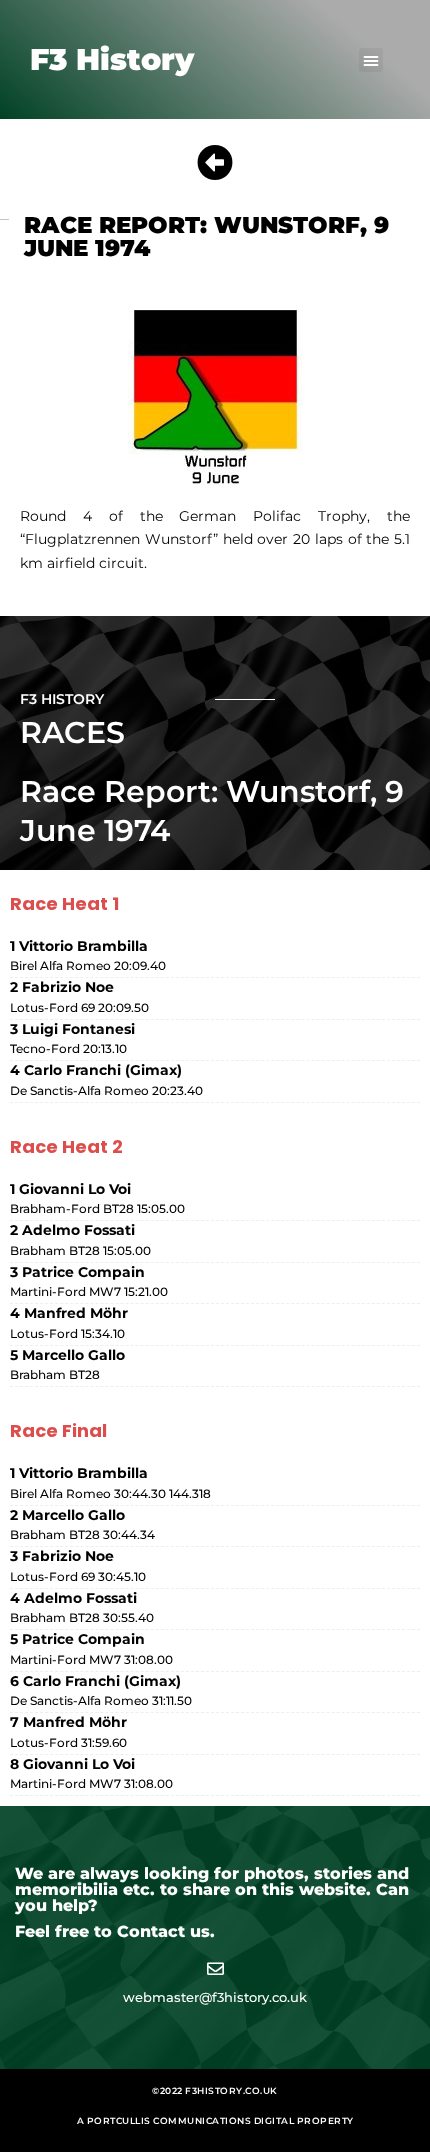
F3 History (112, 59)
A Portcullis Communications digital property (215, 2120)
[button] (371, 60)
